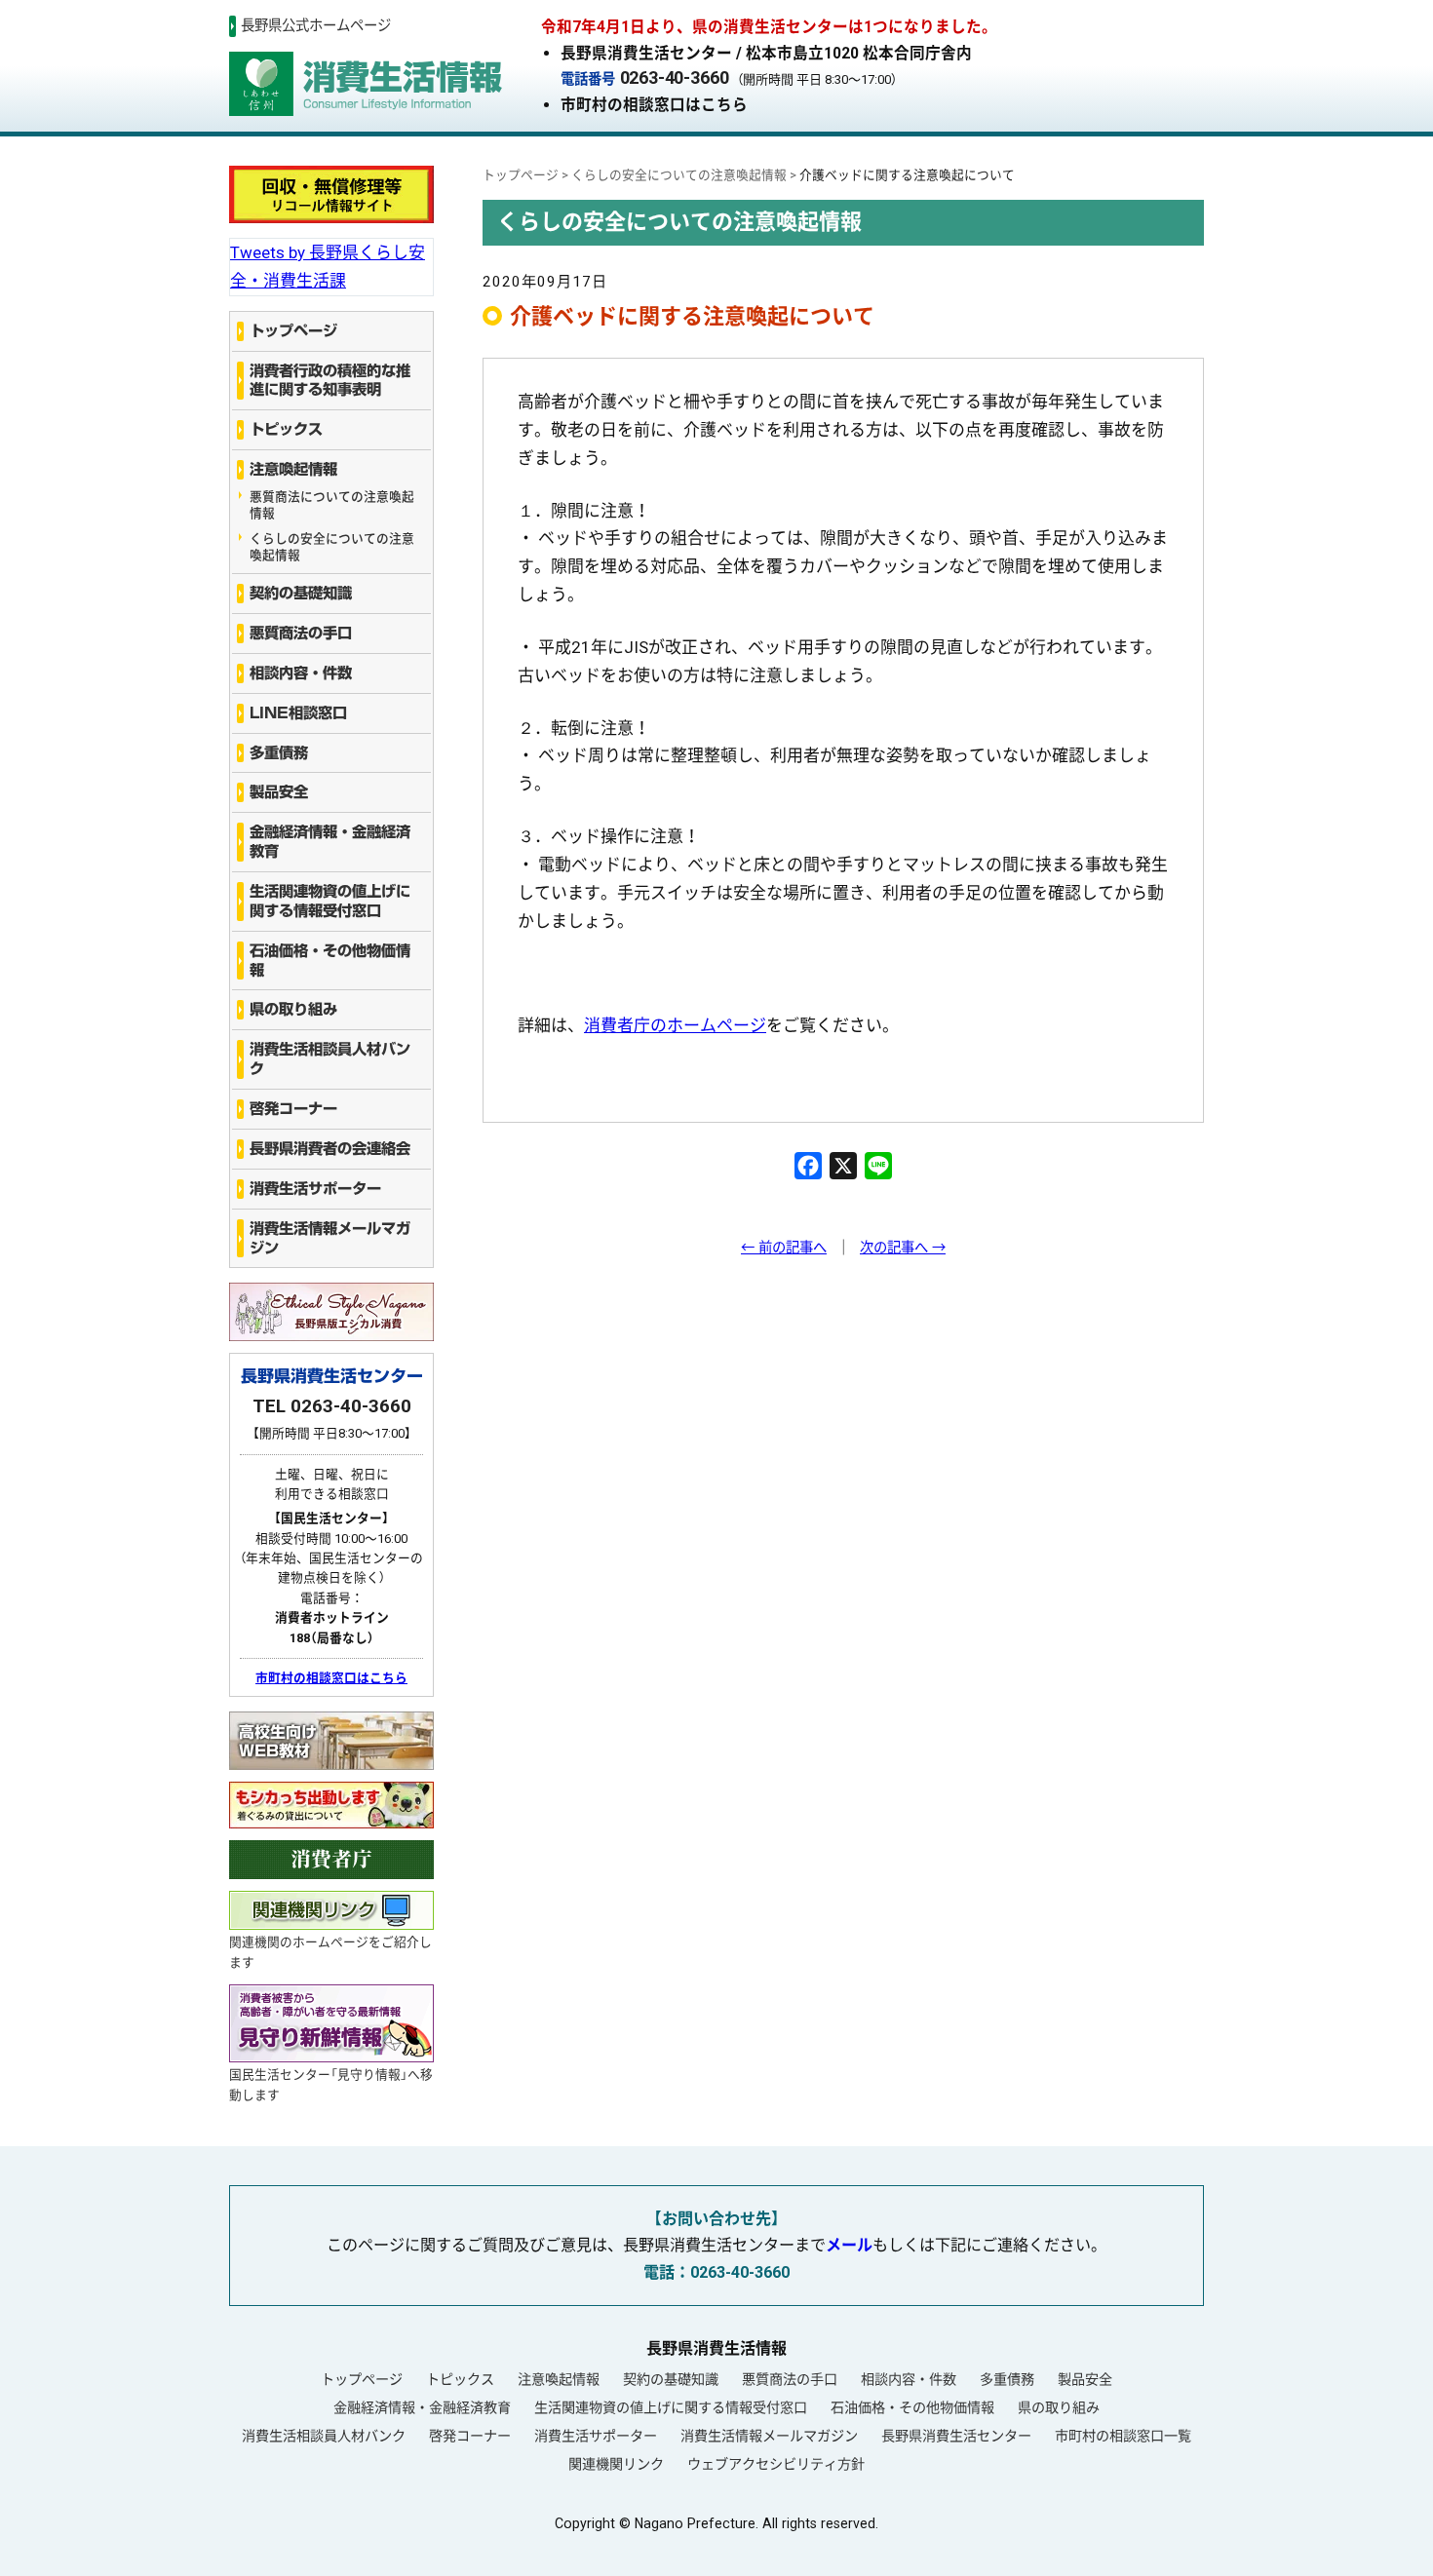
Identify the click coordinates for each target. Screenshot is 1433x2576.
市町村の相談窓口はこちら (654, 105)
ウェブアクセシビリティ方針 (776, 2464)
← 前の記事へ (784, 1248)
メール (849, 2245)
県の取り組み (293, 1009)
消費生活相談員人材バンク (330, 1059)
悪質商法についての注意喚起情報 (332, 505)
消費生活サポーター (315, 1189)
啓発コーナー (293, 1109)
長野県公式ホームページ (316, 26)
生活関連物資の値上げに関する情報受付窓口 (330, 901)
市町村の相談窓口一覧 (1123, 2436)
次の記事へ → (903, 1248)
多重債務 (279, 753)
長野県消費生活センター (956, 2436)
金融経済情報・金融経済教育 (330, 842)
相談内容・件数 (301, 673)
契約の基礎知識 (301, 593)
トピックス (286, 429)
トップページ (293, 331)
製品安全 (279, 792)
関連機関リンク (616, 2464)
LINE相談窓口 (298, 713)
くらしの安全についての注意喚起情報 (332, 547)
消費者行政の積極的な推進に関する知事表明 (330, 381)
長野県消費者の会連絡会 (330, 1149)
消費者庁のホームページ (675, 1025)
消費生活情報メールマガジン (330, 1238)
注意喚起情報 (293, 469)
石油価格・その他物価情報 (330, 961)
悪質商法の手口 (301, 633)
